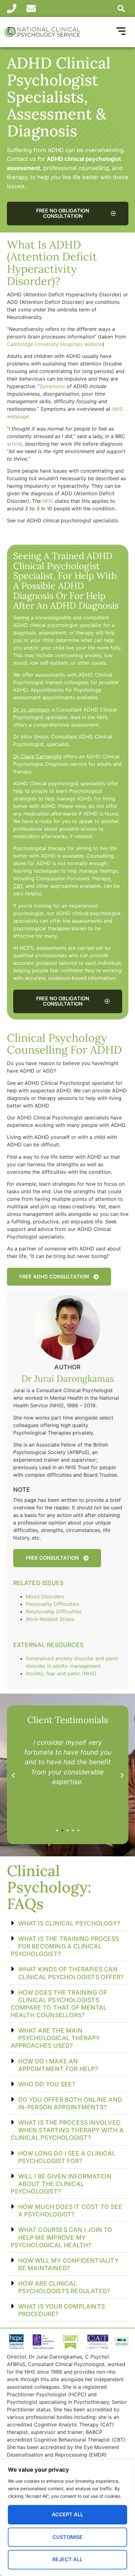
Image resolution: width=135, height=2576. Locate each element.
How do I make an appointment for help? (58, 2065)
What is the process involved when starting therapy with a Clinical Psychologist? (67, 2130)
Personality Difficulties (52, 1604)
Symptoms (52, 386)
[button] (121, 8)
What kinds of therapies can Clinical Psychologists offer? (71, 1973)
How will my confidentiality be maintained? (68, 2264)
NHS (48, 501)
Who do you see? (47, 2084)
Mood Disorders (45, 1596)
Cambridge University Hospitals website (55, 344)
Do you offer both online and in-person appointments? (70, 2103)
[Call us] (14, 8)
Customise (67, 2537)
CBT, (19, 886)
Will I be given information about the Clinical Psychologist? (61, 2184)
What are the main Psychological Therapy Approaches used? (55, 2038)
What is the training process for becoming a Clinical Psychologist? (65, 1946)
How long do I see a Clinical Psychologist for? (67, 2157)
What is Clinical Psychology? (69, 1923)
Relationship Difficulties (54, 1612)
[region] (67, 2518)
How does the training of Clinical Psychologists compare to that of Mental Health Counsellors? (59, 2004)
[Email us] (33, 8)
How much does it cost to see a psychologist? (70, 2211)
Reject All (67, 2559)
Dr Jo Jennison (31, 710)
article (14, 444)
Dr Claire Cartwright (37, 756)
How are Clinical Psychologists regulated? (64, 2287)
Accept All (67, 2514)
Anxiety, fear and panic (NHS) (61, 1673)
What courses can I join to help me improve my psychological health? (62, 2237)
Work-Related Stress (50, 1619)
